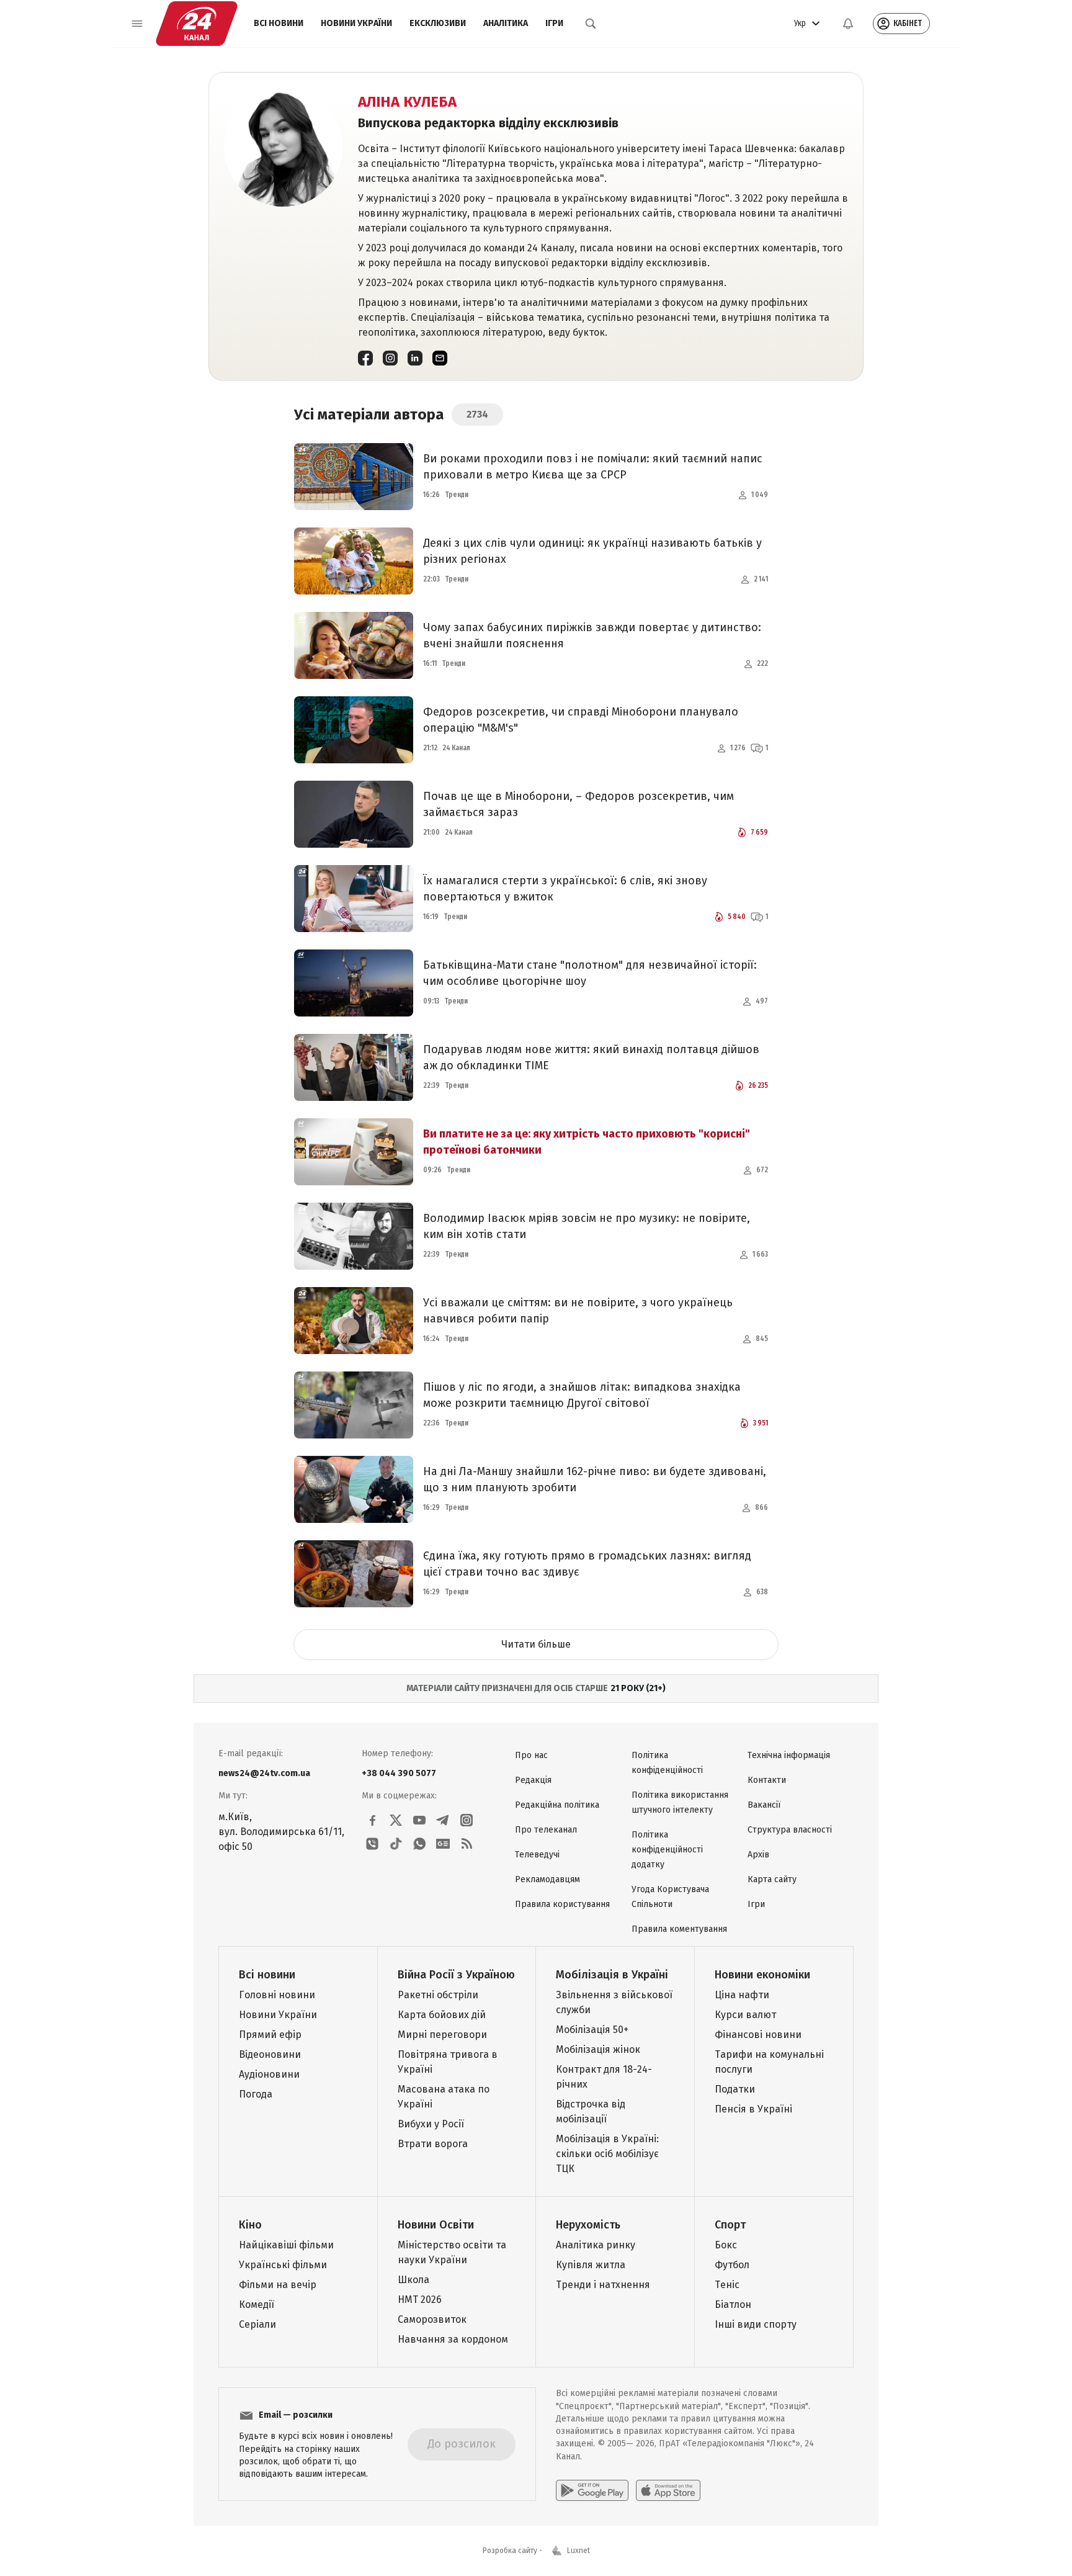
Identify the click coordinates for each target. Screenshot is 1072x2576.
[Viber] (372, 1844)
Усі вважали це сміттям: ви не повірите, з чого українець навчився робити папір (578, 1311)
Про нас (531, 1755)
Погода (256, 2094)
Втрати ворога (433, 2144)
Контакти (767, 1780)
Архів (758, 1855)
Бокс (726, 2245)
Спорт (730, 2225)
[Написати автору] (440, 358)
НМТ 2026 (420, 2300)
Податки (735, 2089)
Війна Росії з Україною (456, 1975)
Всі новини (279, 23)
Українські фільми (283, 2265)
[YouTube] (419, 1820)
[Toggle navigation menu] (137, 24)
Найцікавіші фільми (286, 2245)
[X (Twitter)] (396, 1820)
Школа (413, 2280)
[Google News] (443, 1844)
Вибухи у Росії (431, 2124)
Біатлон (733, 2304)
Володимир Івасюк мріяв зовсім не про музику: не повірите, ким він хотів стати (587, 1226)
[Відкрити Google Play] (592, 2490)
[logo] (197, 24)
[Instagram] (390, 358)
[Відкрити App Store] (668, 2490)
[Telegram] (443, 1820)
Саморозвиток (432, 2319)
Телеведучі (537, 1855)
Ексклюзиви (438, 23)
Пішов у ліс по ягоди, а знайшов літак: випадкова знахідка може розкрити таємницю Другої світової (582, 1395)
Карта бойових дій (442, 2015)
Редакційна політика (557, 1805)
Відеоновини (270, 2054)
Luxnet (578, 2551)
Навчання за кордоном (453, 2339)
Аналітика (506, 23)
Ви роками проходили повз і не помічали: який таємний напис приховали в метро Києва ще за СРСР (593, 467)
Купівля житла (591, 2265)
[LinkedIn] (415, 358)
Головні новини (277, 1995)
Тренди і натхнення (603, 2285)
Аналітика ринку (596, 2245)
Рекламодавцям (547, 1879)
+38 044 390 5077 (399, 1773)
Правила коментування (679, 1929)
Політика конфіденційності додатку (667, 1850)
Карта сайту (772, 1879)
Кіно (250, 2225)
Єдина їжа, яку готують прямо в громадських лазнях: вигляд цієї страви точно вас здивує (587, 1564)
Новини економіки (762, 1975)
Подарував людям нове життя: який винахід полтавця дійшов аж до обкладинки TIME (591, 1057)
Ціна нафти (742, 1995)
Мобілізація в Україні (612, 1975)
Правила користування (562, 1904)
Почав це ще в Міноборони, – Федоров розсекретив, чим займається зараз (578, 804)
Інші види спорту (756, 2324)
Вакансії (764, 1805)
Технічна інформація (789, 1755)
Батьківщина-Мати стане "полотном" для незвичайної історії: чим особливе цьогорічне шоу (590, 973)
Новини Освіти (436, 2225)
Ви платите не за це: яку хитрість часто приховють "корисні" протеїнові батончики (587, 1142)
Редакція (533, 1780)
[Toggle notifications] (848, 24)
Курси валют (745, 2015)
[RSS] (467, 1844)
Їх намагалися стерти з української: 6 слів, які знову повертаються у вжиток (565, 889)
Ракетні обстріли (438, 1995)
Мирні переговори (442, 2035)
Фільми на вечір (278, 2285)
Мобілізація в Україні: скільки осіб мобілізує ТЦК (607, 2154)
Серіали (257, 2324)
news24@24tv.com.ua (264, 1773)
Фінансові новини (758, 2035)
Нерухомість (588, 2225)
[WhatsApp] (419, 1844)
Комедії (257, 2304)
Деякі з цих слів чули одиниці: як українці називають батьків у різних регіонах (592, 551)
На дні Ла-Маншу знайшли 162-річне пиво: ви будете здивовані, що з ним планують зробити (595, 1479)
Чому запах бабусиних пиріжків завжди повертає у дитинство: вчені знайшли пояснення (592, 635)
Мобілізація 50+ (592, 2030)
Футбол (732, 2265)
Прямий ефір (270, 2035)
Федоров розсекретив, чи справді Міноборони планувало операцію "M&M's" (581, 720)
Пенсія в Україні (753, 2109)
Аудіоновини (269, 2074)
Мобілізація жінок (598, 2049)
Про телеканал (546, 1830)
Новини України (356, 23)
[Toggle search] (591, 24)
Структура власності (790, 1830)
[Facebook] (365, 358)
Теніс (727, 2285)
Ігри (554, 23)
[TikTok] (396, 1844)
